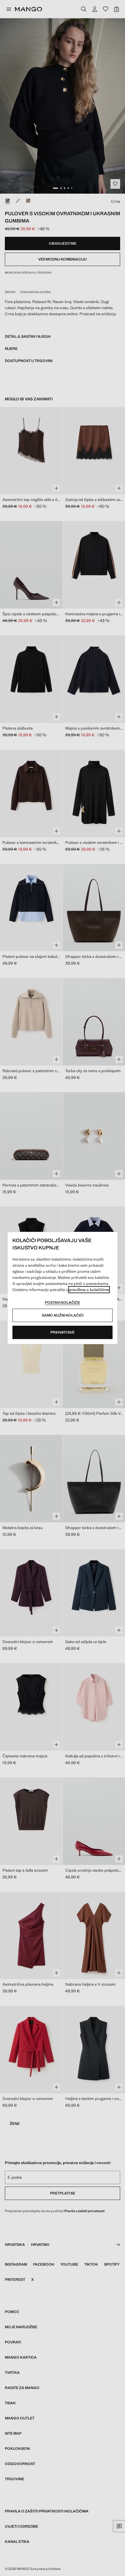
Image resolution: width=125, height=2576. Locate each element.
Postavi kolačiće (62, 1303)
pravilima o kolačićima (89, 1290)
